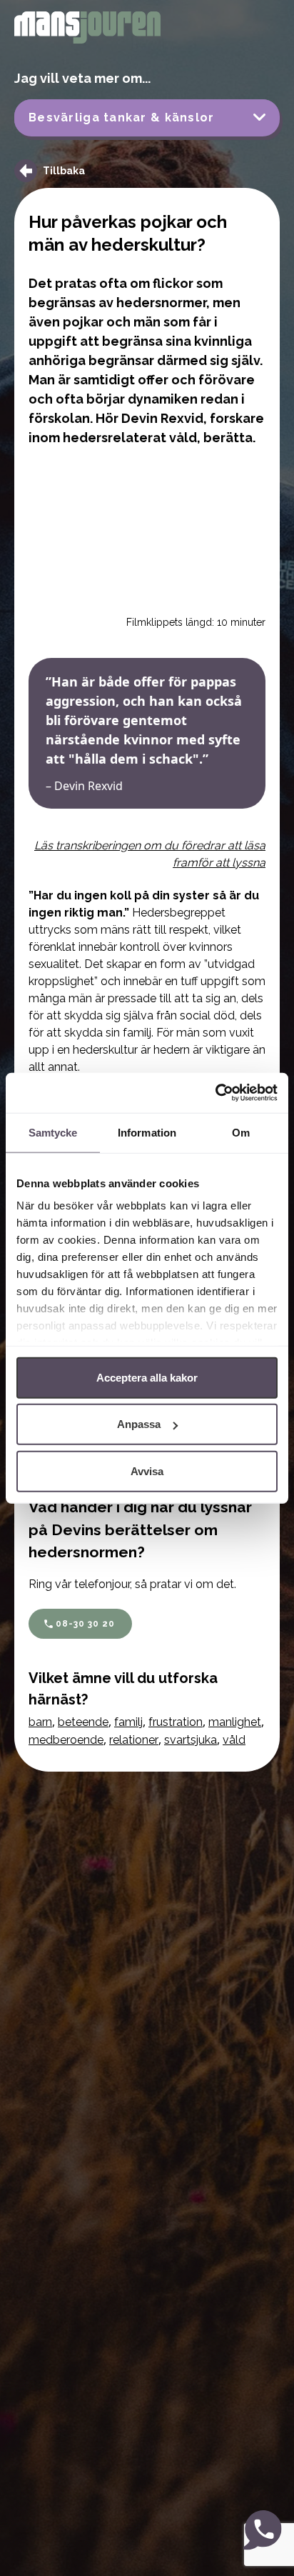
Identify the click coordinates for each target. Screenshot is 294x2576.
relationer (134, 1740)
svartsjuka (191, 1740)
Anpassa (139, 1424)
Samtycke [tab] (53, 1132)
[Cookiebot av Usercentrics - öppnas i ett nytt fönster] (215, 1093)
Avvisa (147, 1471)
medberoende (66, 1740)
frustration (176, 1722)
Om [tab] (241, 1132)
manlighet (235, 1722)
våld (234, 1740)
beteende (83, 1722)
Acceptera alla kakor (147, 1377)
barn (40, 1722)
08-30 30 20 (85, 1624)
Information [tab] (147, 1132)
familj (128, 1722)
